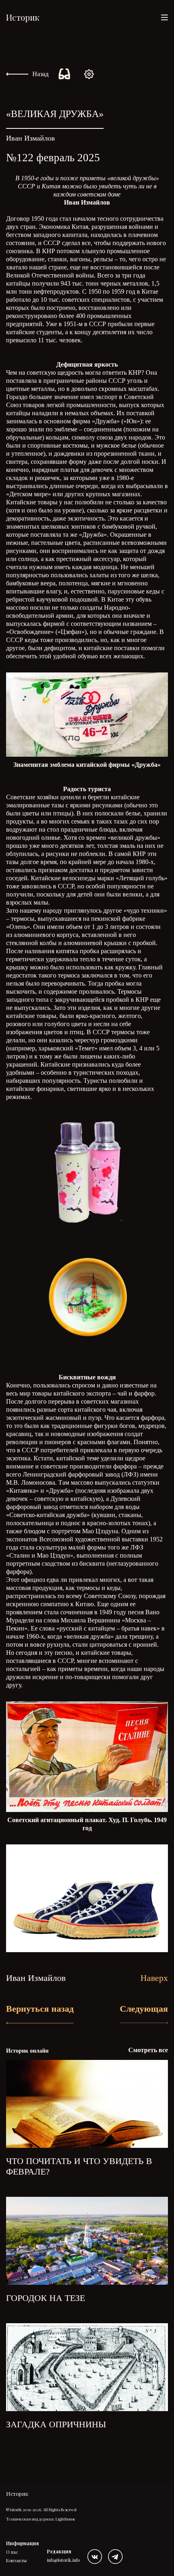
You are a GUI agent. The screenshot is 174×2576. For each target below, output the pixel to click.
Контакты (16, 2560)
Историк (23, 17)
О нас (12, 2552)
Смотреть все (148, 2050)
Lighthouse (66, 2519)
